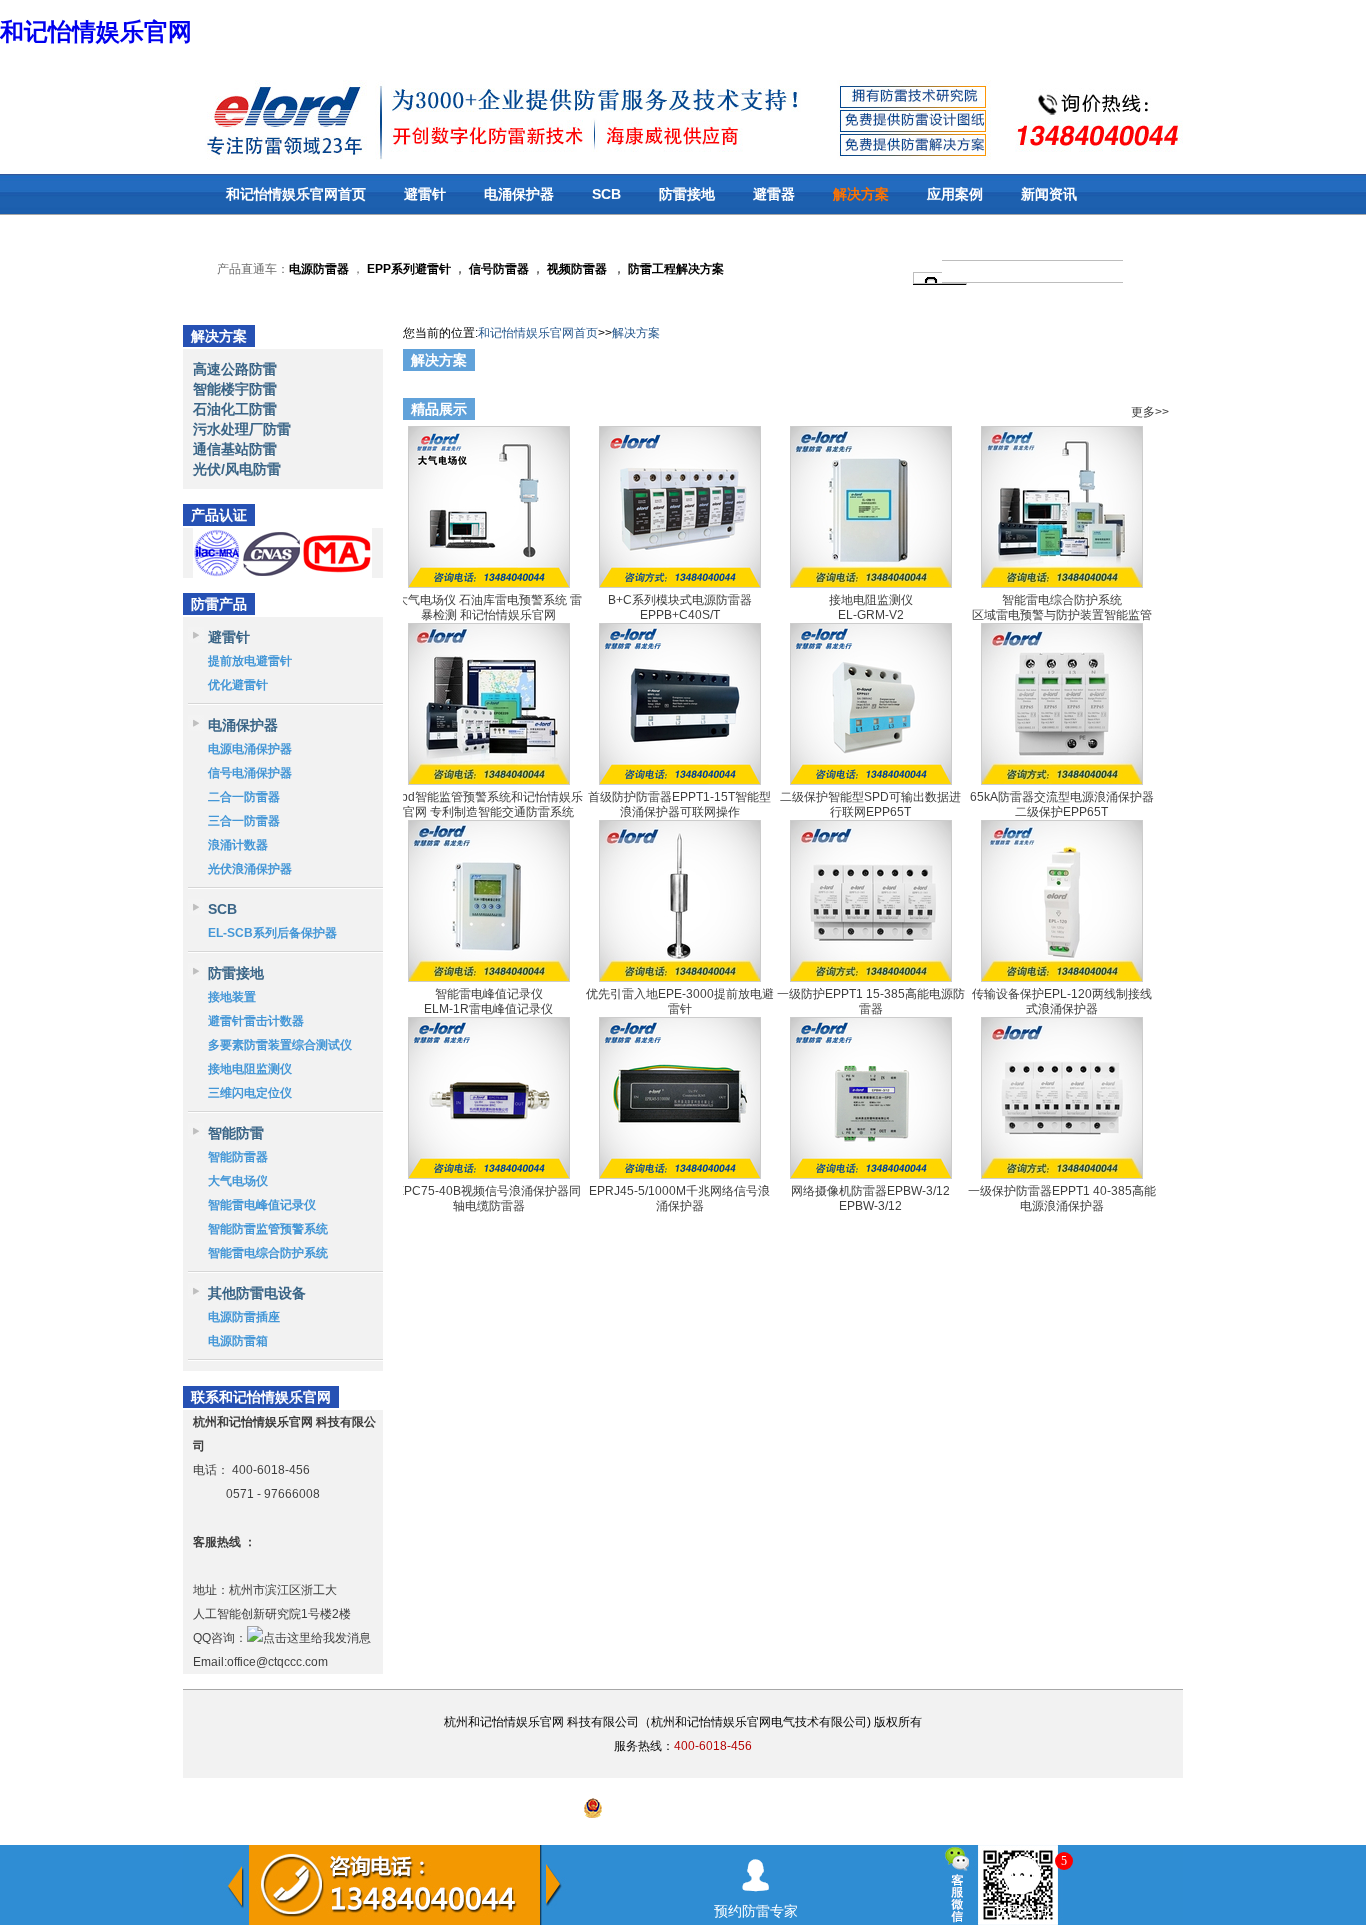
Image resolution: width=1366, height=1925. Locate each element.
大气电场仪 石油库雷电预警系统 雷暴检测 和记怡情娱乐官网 (489, 607)
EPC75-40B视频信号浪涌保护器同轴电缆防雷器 (488, 1198)
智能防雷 (236, 1133)
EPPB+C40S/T (680, 615)
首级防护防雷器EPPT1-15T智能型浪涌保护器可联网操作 (679, 804)
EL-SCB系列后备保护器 (272, 933)
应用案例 (955, 194)
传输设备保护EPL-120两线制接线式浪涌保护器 (1062, 1001)
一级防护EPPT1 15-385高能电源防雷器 (871, 1001)
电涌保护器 (519, 194)
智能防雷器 (238, 1157)
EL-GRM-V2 (871, 615)
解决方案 (861, 194)
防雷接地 (687, 194)
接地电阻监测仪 (250, 1069)
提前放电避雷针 (250, 661)
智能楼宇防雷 (235, 389)
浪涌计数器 (238, 845)
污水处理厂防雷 (242, 429)
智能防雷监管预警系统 (268, 1229)
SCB (606, 194)
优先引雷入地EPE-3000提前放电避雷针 (680, 1001)
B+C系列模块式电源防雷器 (680, 600)
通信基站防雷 (235, 449)
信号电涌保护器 (250, 773)
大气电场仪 (238, 1181)
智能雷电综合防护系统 (268, 1253)
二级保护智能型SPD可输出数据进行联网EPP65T (870, 804)
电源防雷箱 (238, 1341)
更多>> (1150, 363)
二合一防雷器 (244, 797)
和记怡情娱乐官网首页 (296, 194)
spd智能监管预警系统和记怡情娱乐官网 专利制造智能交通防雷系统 (489, 804)
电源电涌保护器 (250, 749)
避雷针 (425, 194)
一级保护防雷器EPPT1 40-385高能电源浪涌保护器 (1062, 1198)
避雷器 (774, 194)
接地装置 (232, 997)
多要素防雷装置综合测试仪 (280, 1045)
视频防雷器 (577, 269)
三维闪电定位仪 (250, 1093)
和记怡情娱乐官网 (96, 31)
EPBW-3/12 (870, 1206)
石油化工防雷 (235, 409)
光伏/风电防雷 (237, 469)
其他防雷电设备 (257, 1293)
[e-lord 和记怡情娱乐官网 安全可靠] (232, 118)
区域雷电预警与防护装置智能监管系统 (1062, 622)
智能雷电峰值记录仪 (262, 1205)
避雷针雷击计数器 (256, 1021)
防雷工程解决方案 (674, 269)
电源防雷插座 (244, 1317)
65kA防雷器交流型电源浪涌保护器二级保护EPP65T (1062, 804)
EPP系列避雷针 (409, 269)
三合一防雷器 (244, 821)
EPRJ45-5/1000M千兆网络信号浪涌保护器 (679, 1198)
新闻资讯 (1049, 194)
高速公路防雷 (235, 369)
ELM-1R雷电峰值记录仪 (488, 1009)
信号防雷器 (499, 269)
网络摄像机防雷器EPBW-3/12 (870, 1191)
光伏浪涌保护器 (250, 869)
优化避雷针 (238, 685)
